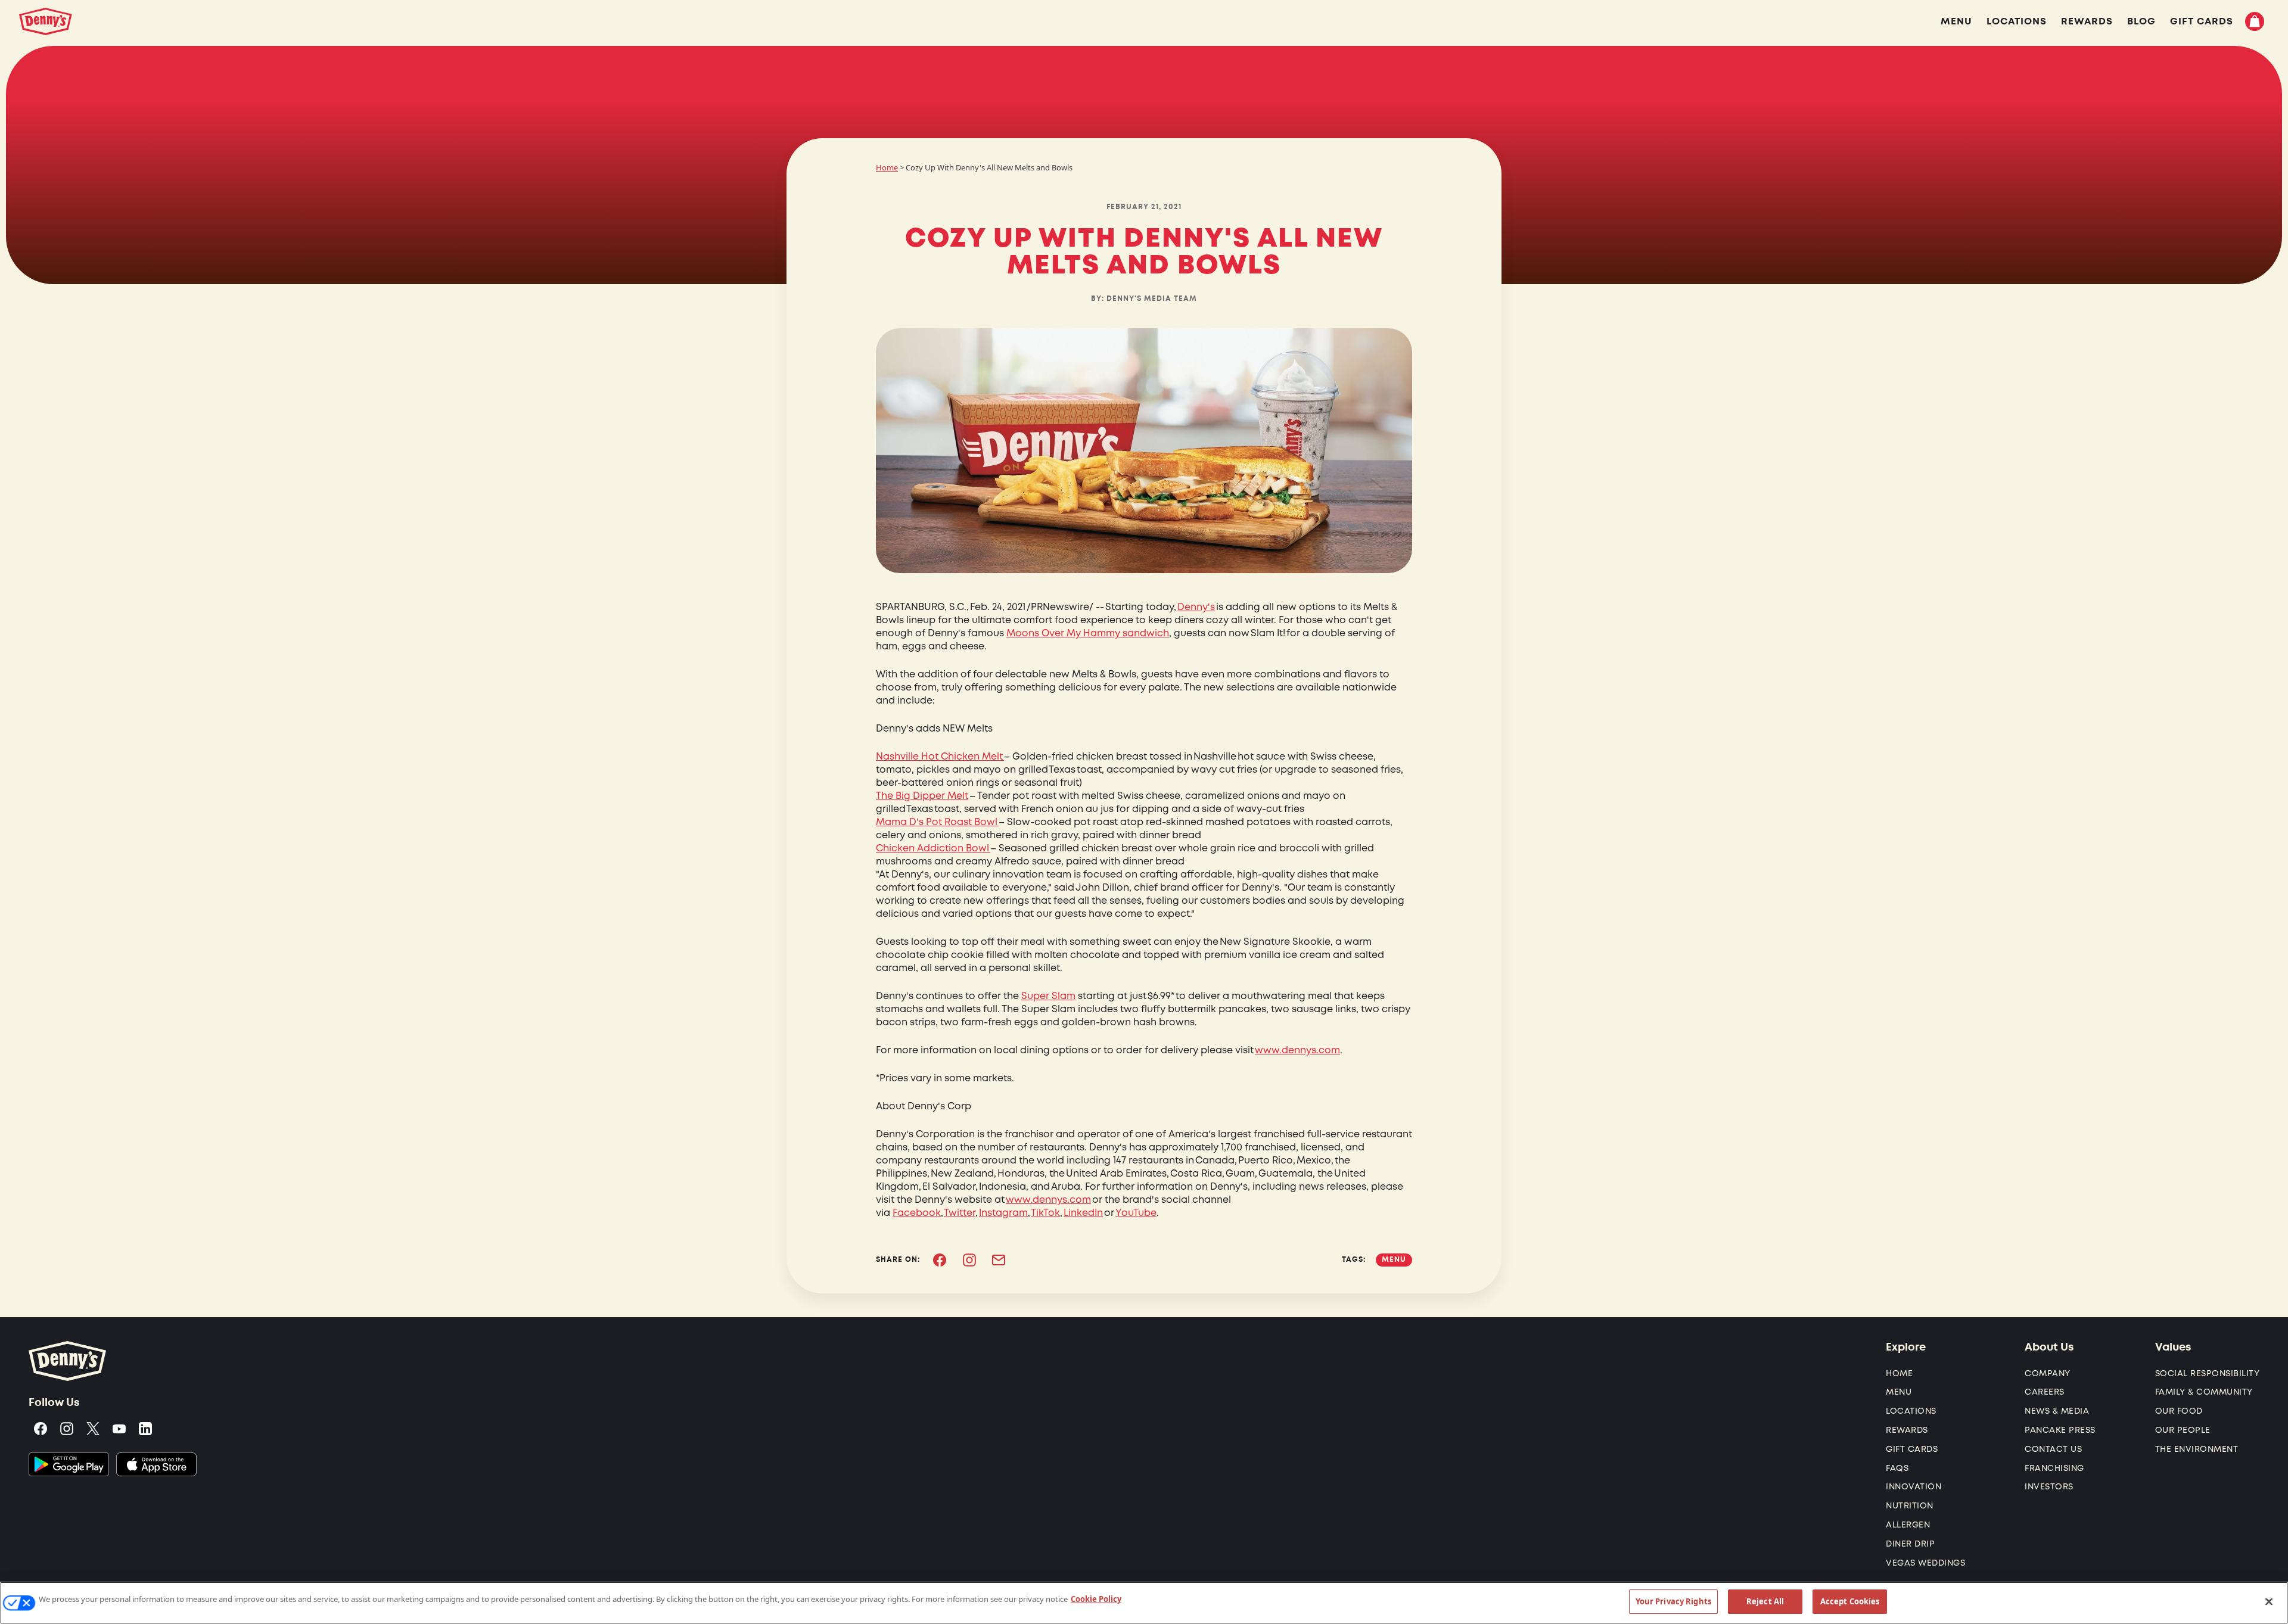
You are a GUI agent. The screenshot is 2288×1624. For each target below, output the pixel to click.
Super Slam (1048, 996)
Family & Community (2204, 1392)
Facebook (917, 1213)
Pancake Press (2060, 1430)
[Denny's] (46, 21)
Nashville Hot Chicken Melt (940, 757)
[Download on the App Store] (156, 1464)
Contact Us (2053, 1449)
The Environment (2197, 1449)
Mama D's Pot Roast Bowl (937, 822)
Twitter (960, 1213)
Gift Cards (1912, 1449)
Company (2048, 1373)
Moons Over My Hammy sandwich (1088, 633)
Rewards (1907, 1430)
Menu (1899, 1392)
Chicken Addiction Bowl (933, 848)
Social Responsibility (2208, 1373)
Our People (2183, 1430)
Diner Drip (1910, 1544)
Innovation (1914, 1487)
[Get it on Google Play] (69, 1464)
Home (887, 167)
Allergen (1908, 1525)
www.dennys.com (1297, 1050)
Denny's (1196, 607)
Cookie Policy (1096, 1599)
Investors (2049, 1487)
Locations (1911, 1411)
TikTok (1045, 1213)
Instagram (1003, 1213)
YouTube (1136, 1213)
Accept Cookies (1850, 1601)
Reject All (1765, 1601)
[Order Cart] (2255, 21)
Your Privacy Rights (1673, 1601)
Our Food (2179, 1411)
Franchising (2054, 1468)
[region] (1144, 1603)
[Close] (2269, 1601)
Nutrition (1910, 1506)
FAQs (1897, 1468)
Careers (2045, 1392)
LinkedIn (1083, 1213)
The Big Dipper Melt (922, 796)
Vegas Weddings (1925, 1563)
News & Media (2057, 1411)
